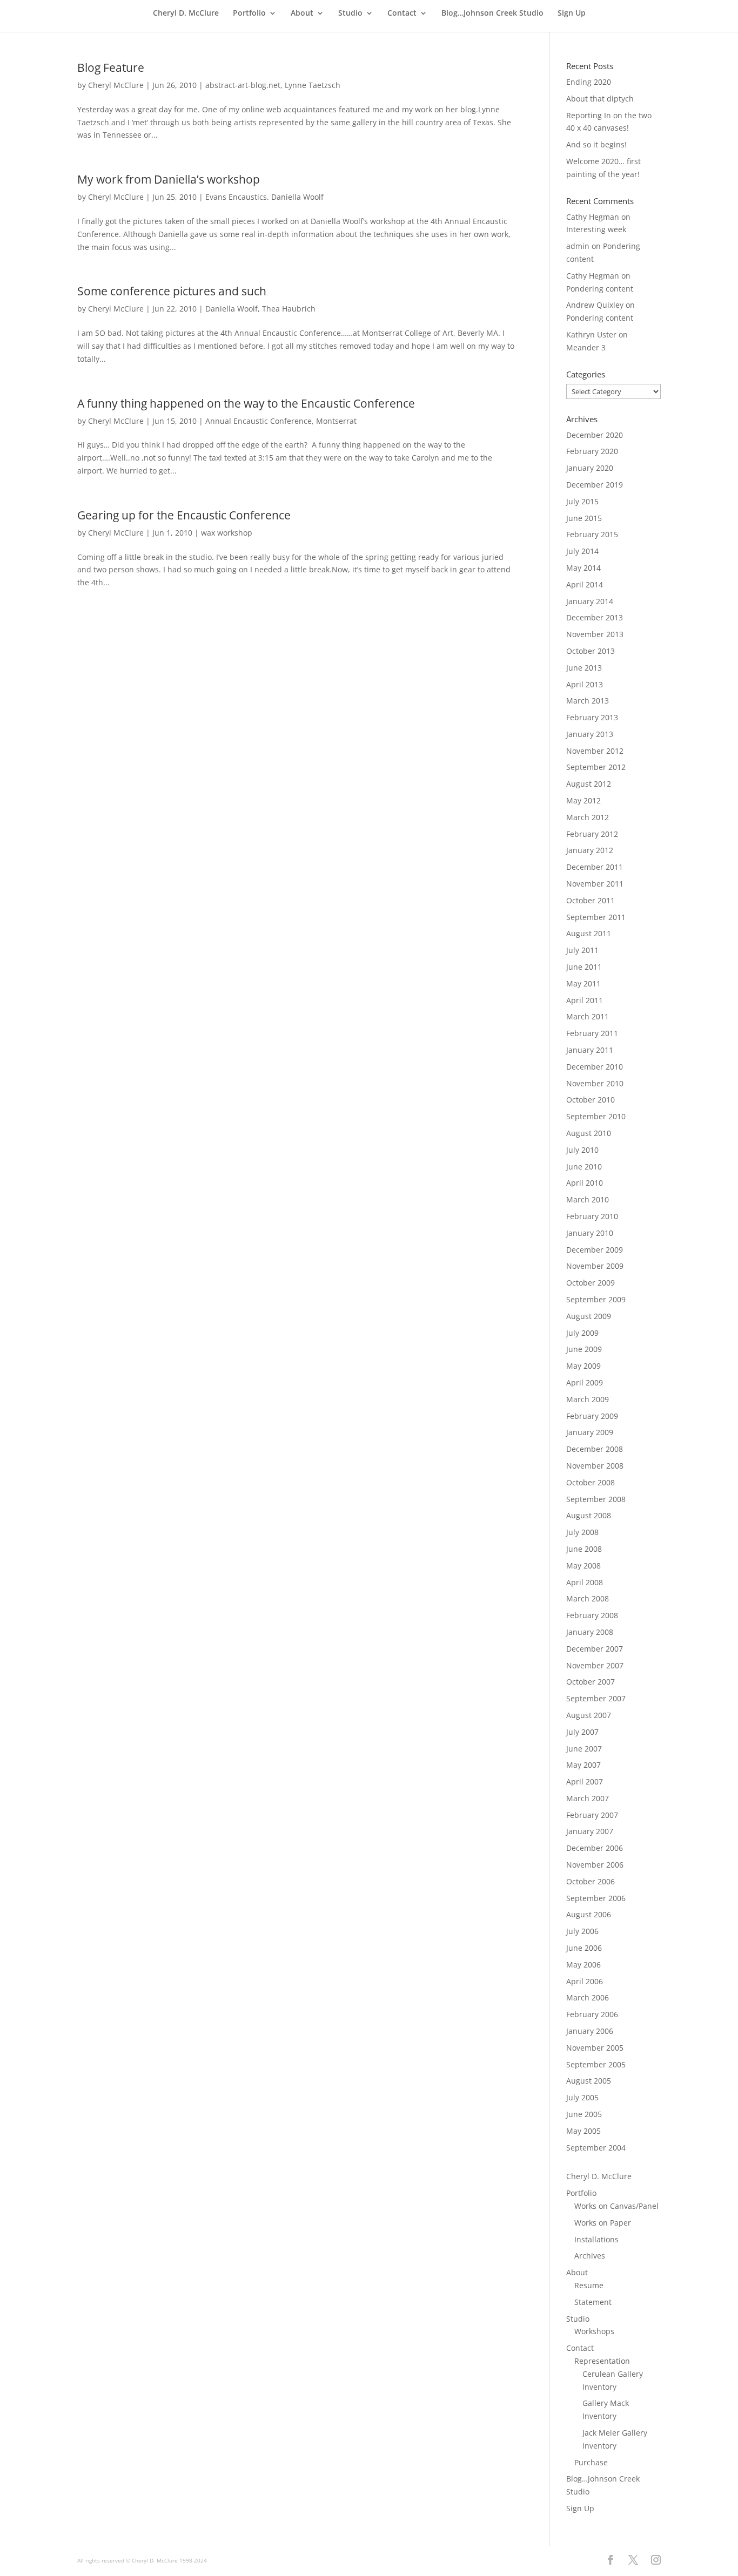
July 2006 (582, 1931)
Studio (350, 13)
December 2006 (595, 1848)
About (302, 13)
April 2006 (585, 1981)
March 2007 (588, 1798)
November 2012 (595, 751)
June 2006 (584, 1948)
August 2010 (589, 1133)
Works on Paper (603, 2223)
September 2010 (596, 1116)
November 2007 (595, 1665)
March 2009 (588, 1399)
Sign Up (572, 13)
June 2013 (584, 668)
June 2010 (584, 1167)
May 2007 (583, 1765)
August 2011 (589, 933)
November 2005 (595, 2048)
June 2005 (584, 2114)
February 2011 (592, 1033)
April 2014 (585, 584)
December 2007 (595, 1649)
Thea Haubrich (289, 309)
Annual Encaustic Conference (259, 421)
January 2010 (590, 1233)
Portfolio (249, 13)
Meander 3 (586, 347)
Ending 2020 (589, 82)
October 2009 (591, 1283)
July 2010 (582, 1150)
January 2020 (590, 468)
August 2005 (589, 2081)
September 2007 (596, 1698)
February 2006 (592, 2014)
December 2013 (595, 617)
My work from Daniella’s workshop (169, 179)
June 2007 (584, 1749)
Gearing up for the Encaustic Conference (184, 515)
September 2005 (596, 2064)
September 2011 (596, 917)
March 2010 (588, 1199)
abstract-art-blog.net (243, 85)
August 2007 (589, 1715)
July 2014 (582, 551)
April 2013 (585, 684)
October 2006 (591, 1881)
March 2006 (588, 1997)
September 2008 (596, 1499)
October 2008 (591, 1482)
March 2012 (588, 817)
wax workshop (227, 533)
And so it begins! (596, 144)
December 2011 (595, 867)
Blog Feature (111, 67)
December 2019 (595, 485)
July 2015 (582, 501)
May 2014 (583, 568)
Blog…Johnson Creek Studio (492, 13)
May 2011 (583, 983)
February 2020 (592, 451)
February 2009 (592, 1416)
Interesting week (596, 229)
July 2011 (582, 950)
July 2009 (582, 1333)
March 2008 (588, 1598)
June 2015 (584, 518)
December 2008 (595, 1449)
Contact (402, 13)
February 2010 (592, 1216)
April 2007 (585, 1781)
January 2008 (590, 1632)
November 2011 (595, 884)
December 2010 (595, 1067)
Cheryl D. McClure (186, 13)
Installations (596, 2239)
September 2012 (596, 767)
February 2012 (592, 834)
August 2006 (589, 1914)
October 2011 (591, 900)
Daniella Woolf (232, 309)
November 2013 (595, 634)
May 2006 (583, 1965)
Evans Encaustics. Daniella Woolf (264, 197)
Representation (602, 2361)
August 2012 (589, 784)
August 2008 (589, 1515)
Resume (589, 2285)
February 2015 (592, 534)
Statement (593, 2302)
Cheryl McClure (116, 85)
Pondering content (600, 289)
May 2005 (583, 2131)
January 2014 (590, 601)
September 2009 (596, 1299)
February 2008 (592, 1615)
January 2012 (590, 850)
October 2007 (591, 1682)
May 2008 (583, 1566)
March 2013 (588, 701)
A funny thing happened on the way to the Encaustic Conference (246, 403)
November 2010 (595, 1083)
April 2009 (585, 1382)
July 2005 (582, 2097)
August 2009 (589, 1316)
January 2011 (590, 1050)
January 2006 (590, 2031)
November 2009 (595, 1266)
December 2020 (595, 435)
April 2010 (585, 1183)
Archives (590, 2256)
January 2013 (590, 734)
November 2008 (595, 1466)
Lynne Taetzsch (313, 85)
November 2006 (595, 1865)
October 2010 (591, 1100)
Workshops (594, 2331)
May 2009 (583, 1366)
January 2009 (590, 1432)
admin (578, 246)
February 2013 (592, 717)
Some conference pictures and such (172, 291)
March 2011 (588, 1016)
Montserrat (336, 421)
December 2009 (595, 1250)
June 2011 (584, 967)
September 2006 (596, 1898)
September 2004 (596, 2148)
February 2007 (592, 1815)
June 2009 (584, 1349)
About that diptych (600, 99)
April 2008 (585, 1582)
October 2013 (591, 651)
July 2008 (582, 1532)
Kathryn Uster (591, 334)
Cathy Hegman (593, 217)
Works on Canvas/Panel (616, 2206)
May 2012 (583, 800)
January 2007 (590, 1831)
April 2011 (585, 1000)
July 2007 (582, 1732)
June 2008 (584, 1549)
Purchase (591, 2462)
